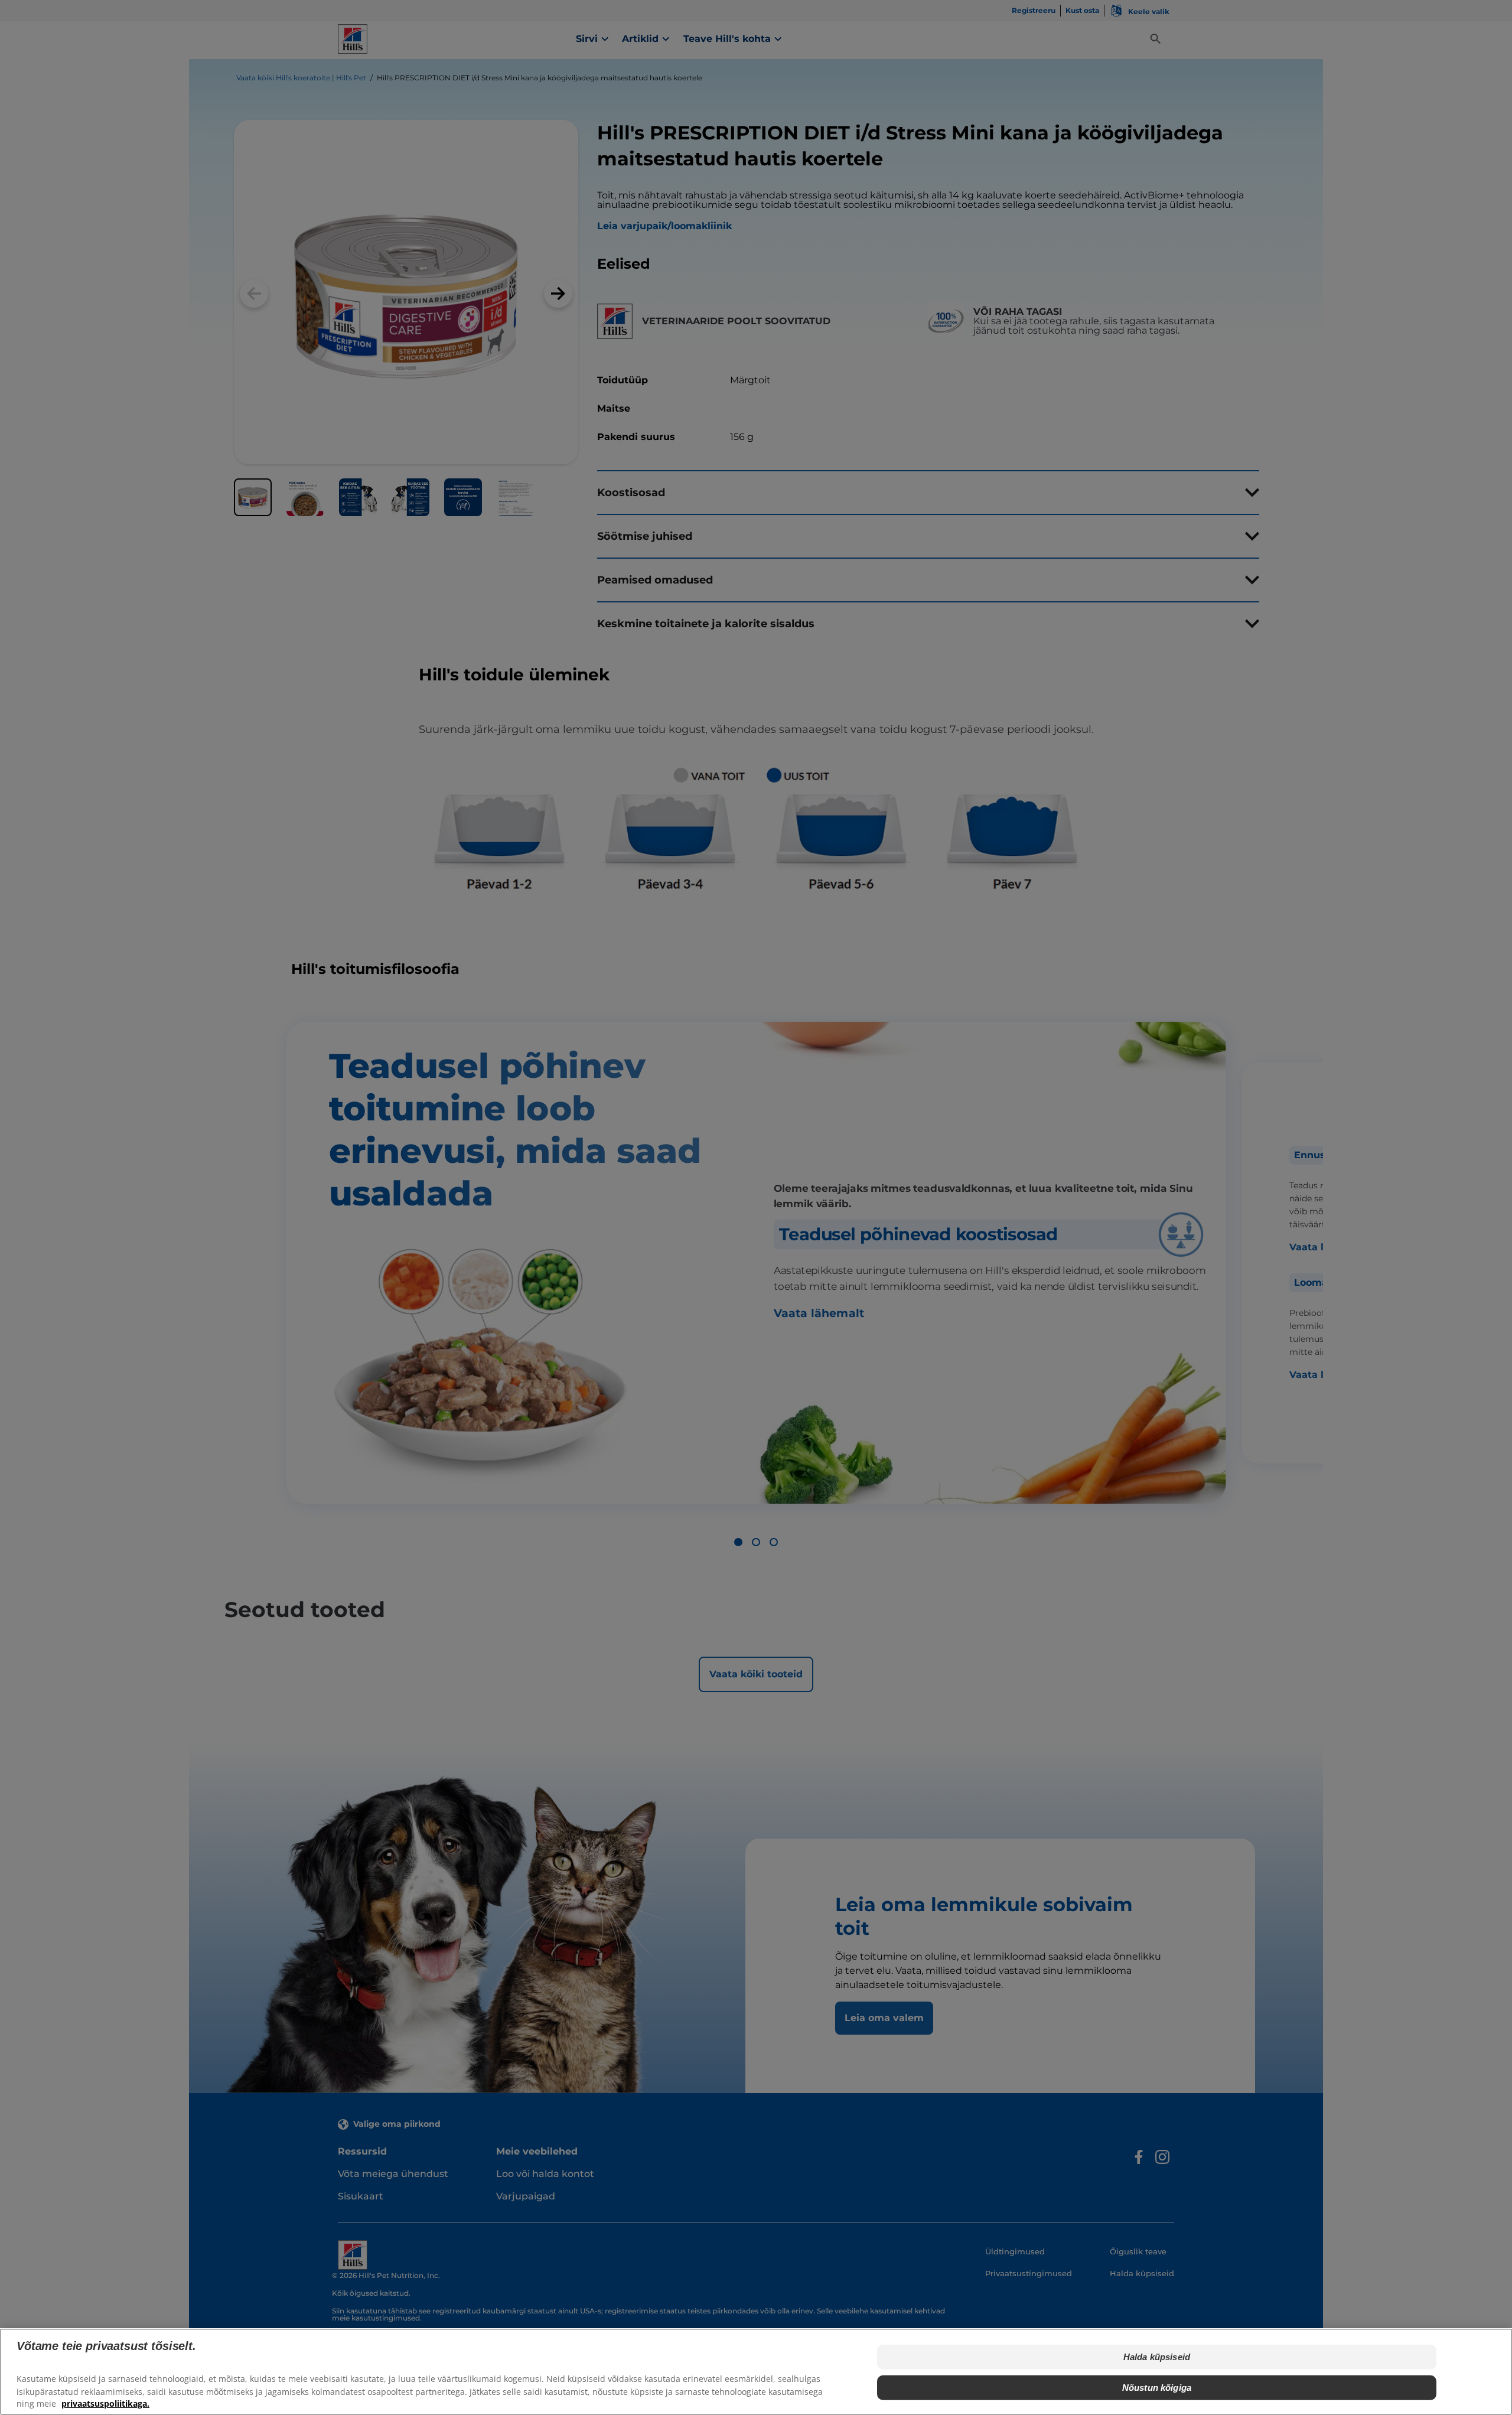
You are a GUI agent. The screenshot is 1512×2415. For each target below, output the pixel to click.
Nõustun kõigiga (1157, 2388)
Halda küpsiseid (1157, 2357)
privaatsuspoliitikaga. (105, 2403)
